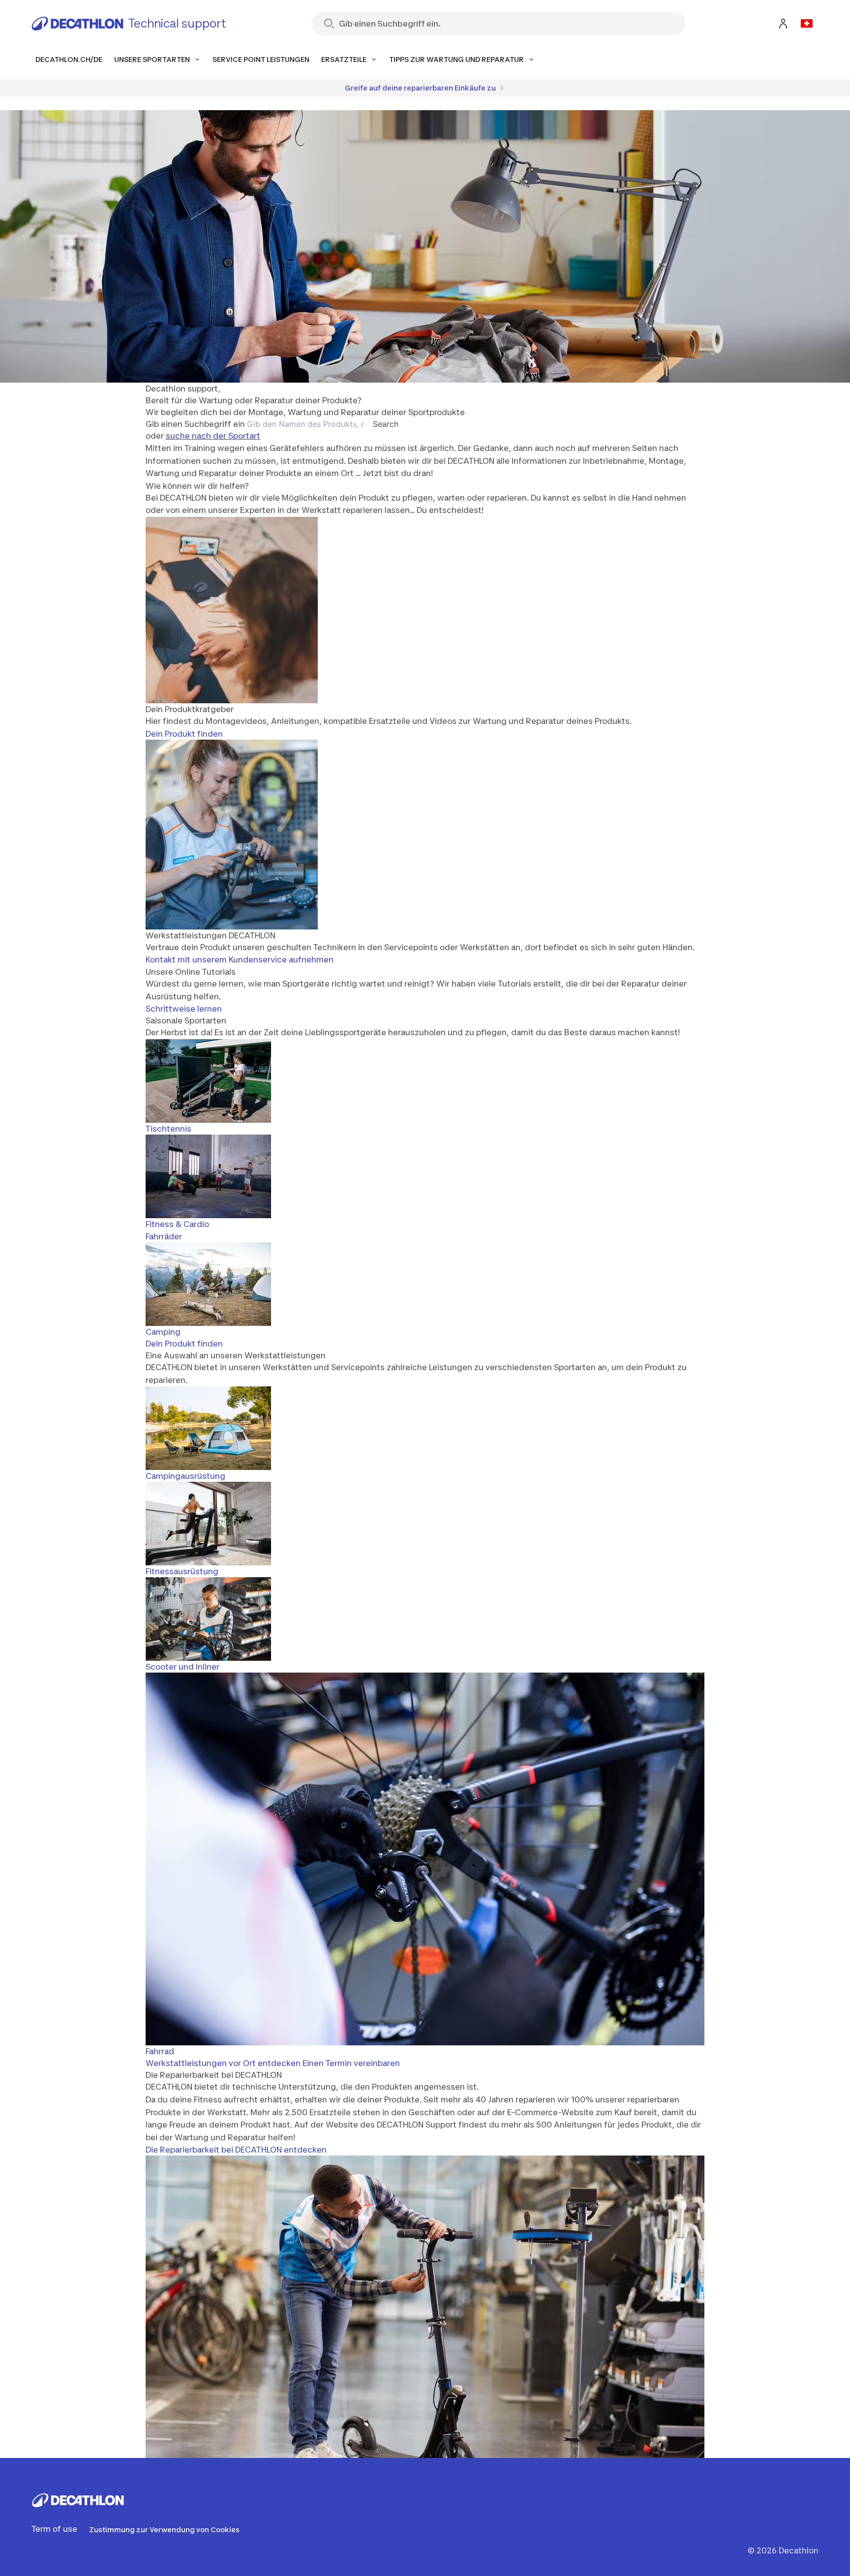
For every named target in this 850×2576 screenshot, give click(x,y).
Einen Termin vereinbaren (351, 2063)
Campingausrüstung (185, 1476)
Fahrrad (160, 2051)
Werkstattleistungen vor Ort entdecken (223, 2063)
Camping (163, 1332)
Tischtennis (168, 1129)
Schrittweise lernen (184, 1009)
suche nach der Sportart (213, 436)
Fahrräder (164, 1236)
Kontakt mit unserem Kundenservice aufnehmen (240, 959)
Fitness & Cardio (177, 1224)
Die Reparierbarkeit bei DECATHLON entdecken (236, 2150)
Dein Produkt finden (184, 734)
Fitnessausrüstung (182, 1571)
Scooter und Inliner (182, 1667)
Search (386, 424)
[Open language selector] (807, 24)
